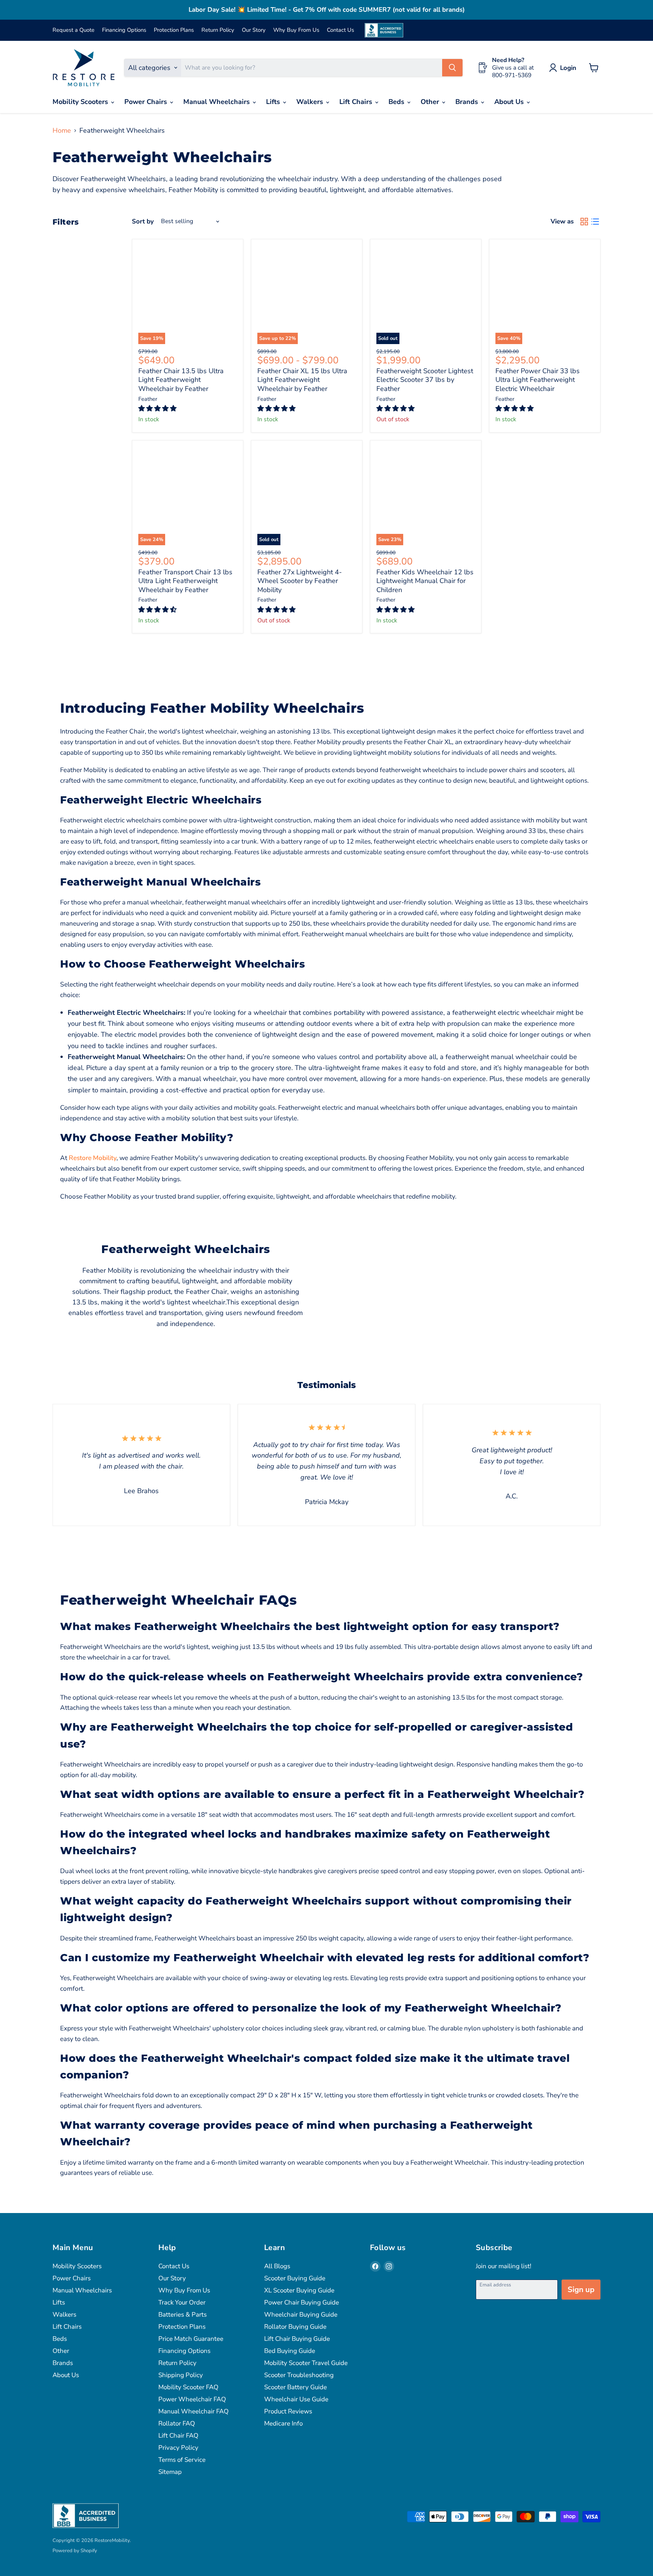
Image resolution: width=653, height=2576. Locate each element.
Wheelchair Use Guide (296, 2399)
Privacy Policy (178, 2448)
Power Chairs (147, 102)
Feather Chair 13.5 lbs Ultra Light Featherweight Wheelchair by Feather (181, 380)
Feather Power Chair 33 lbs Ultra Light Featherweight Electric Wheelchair (538, 380)
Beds (397, 102)
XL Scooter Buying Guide (299, 2290)
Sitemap (170, 2472)
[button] (158, 409)
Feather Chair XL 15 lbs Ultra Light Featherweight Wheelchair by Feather (302, 380)
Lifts (274, 102)
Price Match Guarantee (191, 2339)
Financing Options (124, 30)
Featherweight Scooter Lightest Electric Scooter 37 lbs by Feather (425, 380)
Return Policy (218, 30)
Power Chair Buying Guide (302, 2302)
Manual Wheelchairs (217, 102)
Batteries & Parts (183, 2315)
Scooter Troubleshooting (299, 2375)
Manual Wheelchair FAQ (193, 2411)
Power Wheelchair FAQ (192, 2399)
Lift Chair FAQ (178, 2436)
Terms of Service (182, 2460)
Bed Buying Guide (290, 2351)
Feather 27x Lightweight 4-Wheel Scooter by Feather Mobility (300, 581)
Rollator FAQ (177, 2423)
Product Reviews (288, 2411)
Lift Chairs (357, 102)
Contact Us (340, 30)
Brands (468, 102)
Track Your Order (182, 2302)
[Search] (452, 68)
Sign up (581, 2290)
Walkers (311, 102)
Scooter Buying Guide (295, 2278)
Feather (148, 399)
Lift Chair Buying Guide (297, 2339)
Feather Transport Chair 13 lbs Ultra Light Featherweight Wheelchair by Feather (185, 581)
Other (431, 102)
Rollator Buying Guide (295, 2327)
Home (62, 130)
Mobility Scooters (81, 102)
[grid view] (584, 221)
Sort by (143, 221)
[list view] (595, 221)
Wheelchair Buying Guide (301, 2315)
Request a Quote (74, 30)
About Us (510, 102)
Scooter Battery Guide (296, 2387)
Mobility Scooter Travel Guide (306, 2363)
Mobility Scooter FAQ (188, 2387)
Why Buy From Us (296, 30)
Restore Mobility (93, 1158)
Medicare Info (283, 2423)
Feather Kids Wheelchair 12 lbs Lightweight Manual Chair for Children (425, 581)
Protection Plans (174, 30)
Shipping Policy (181, 2375)
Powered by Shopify (75, 2551)
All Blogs (277, 2266)
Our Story (254, 30)
